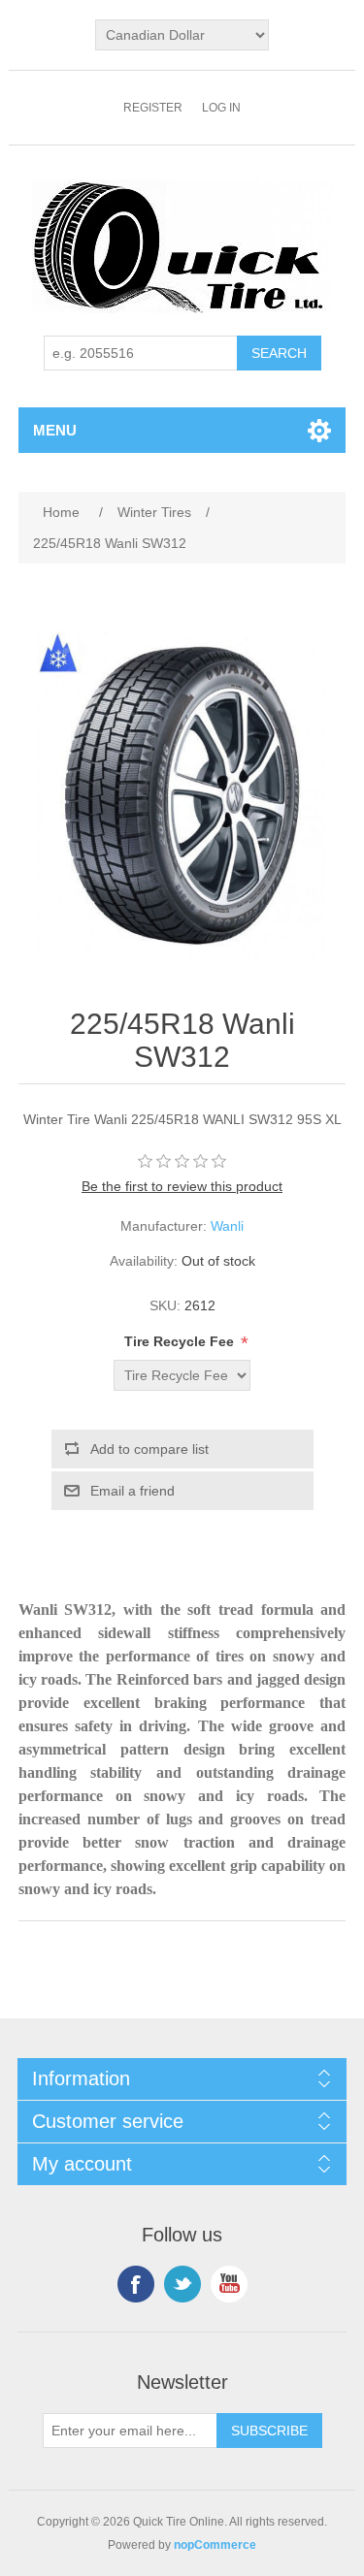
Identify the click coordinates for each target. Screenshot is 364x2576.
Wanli (227, 1226)
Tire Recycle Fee (181, 1341)
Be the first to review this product (182, 1186)
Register (153, 108)
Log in (221, 108)
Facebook (136, 2284)
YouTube (229, 2284)
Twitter (182, 2284)
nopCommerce (215, 2545)
